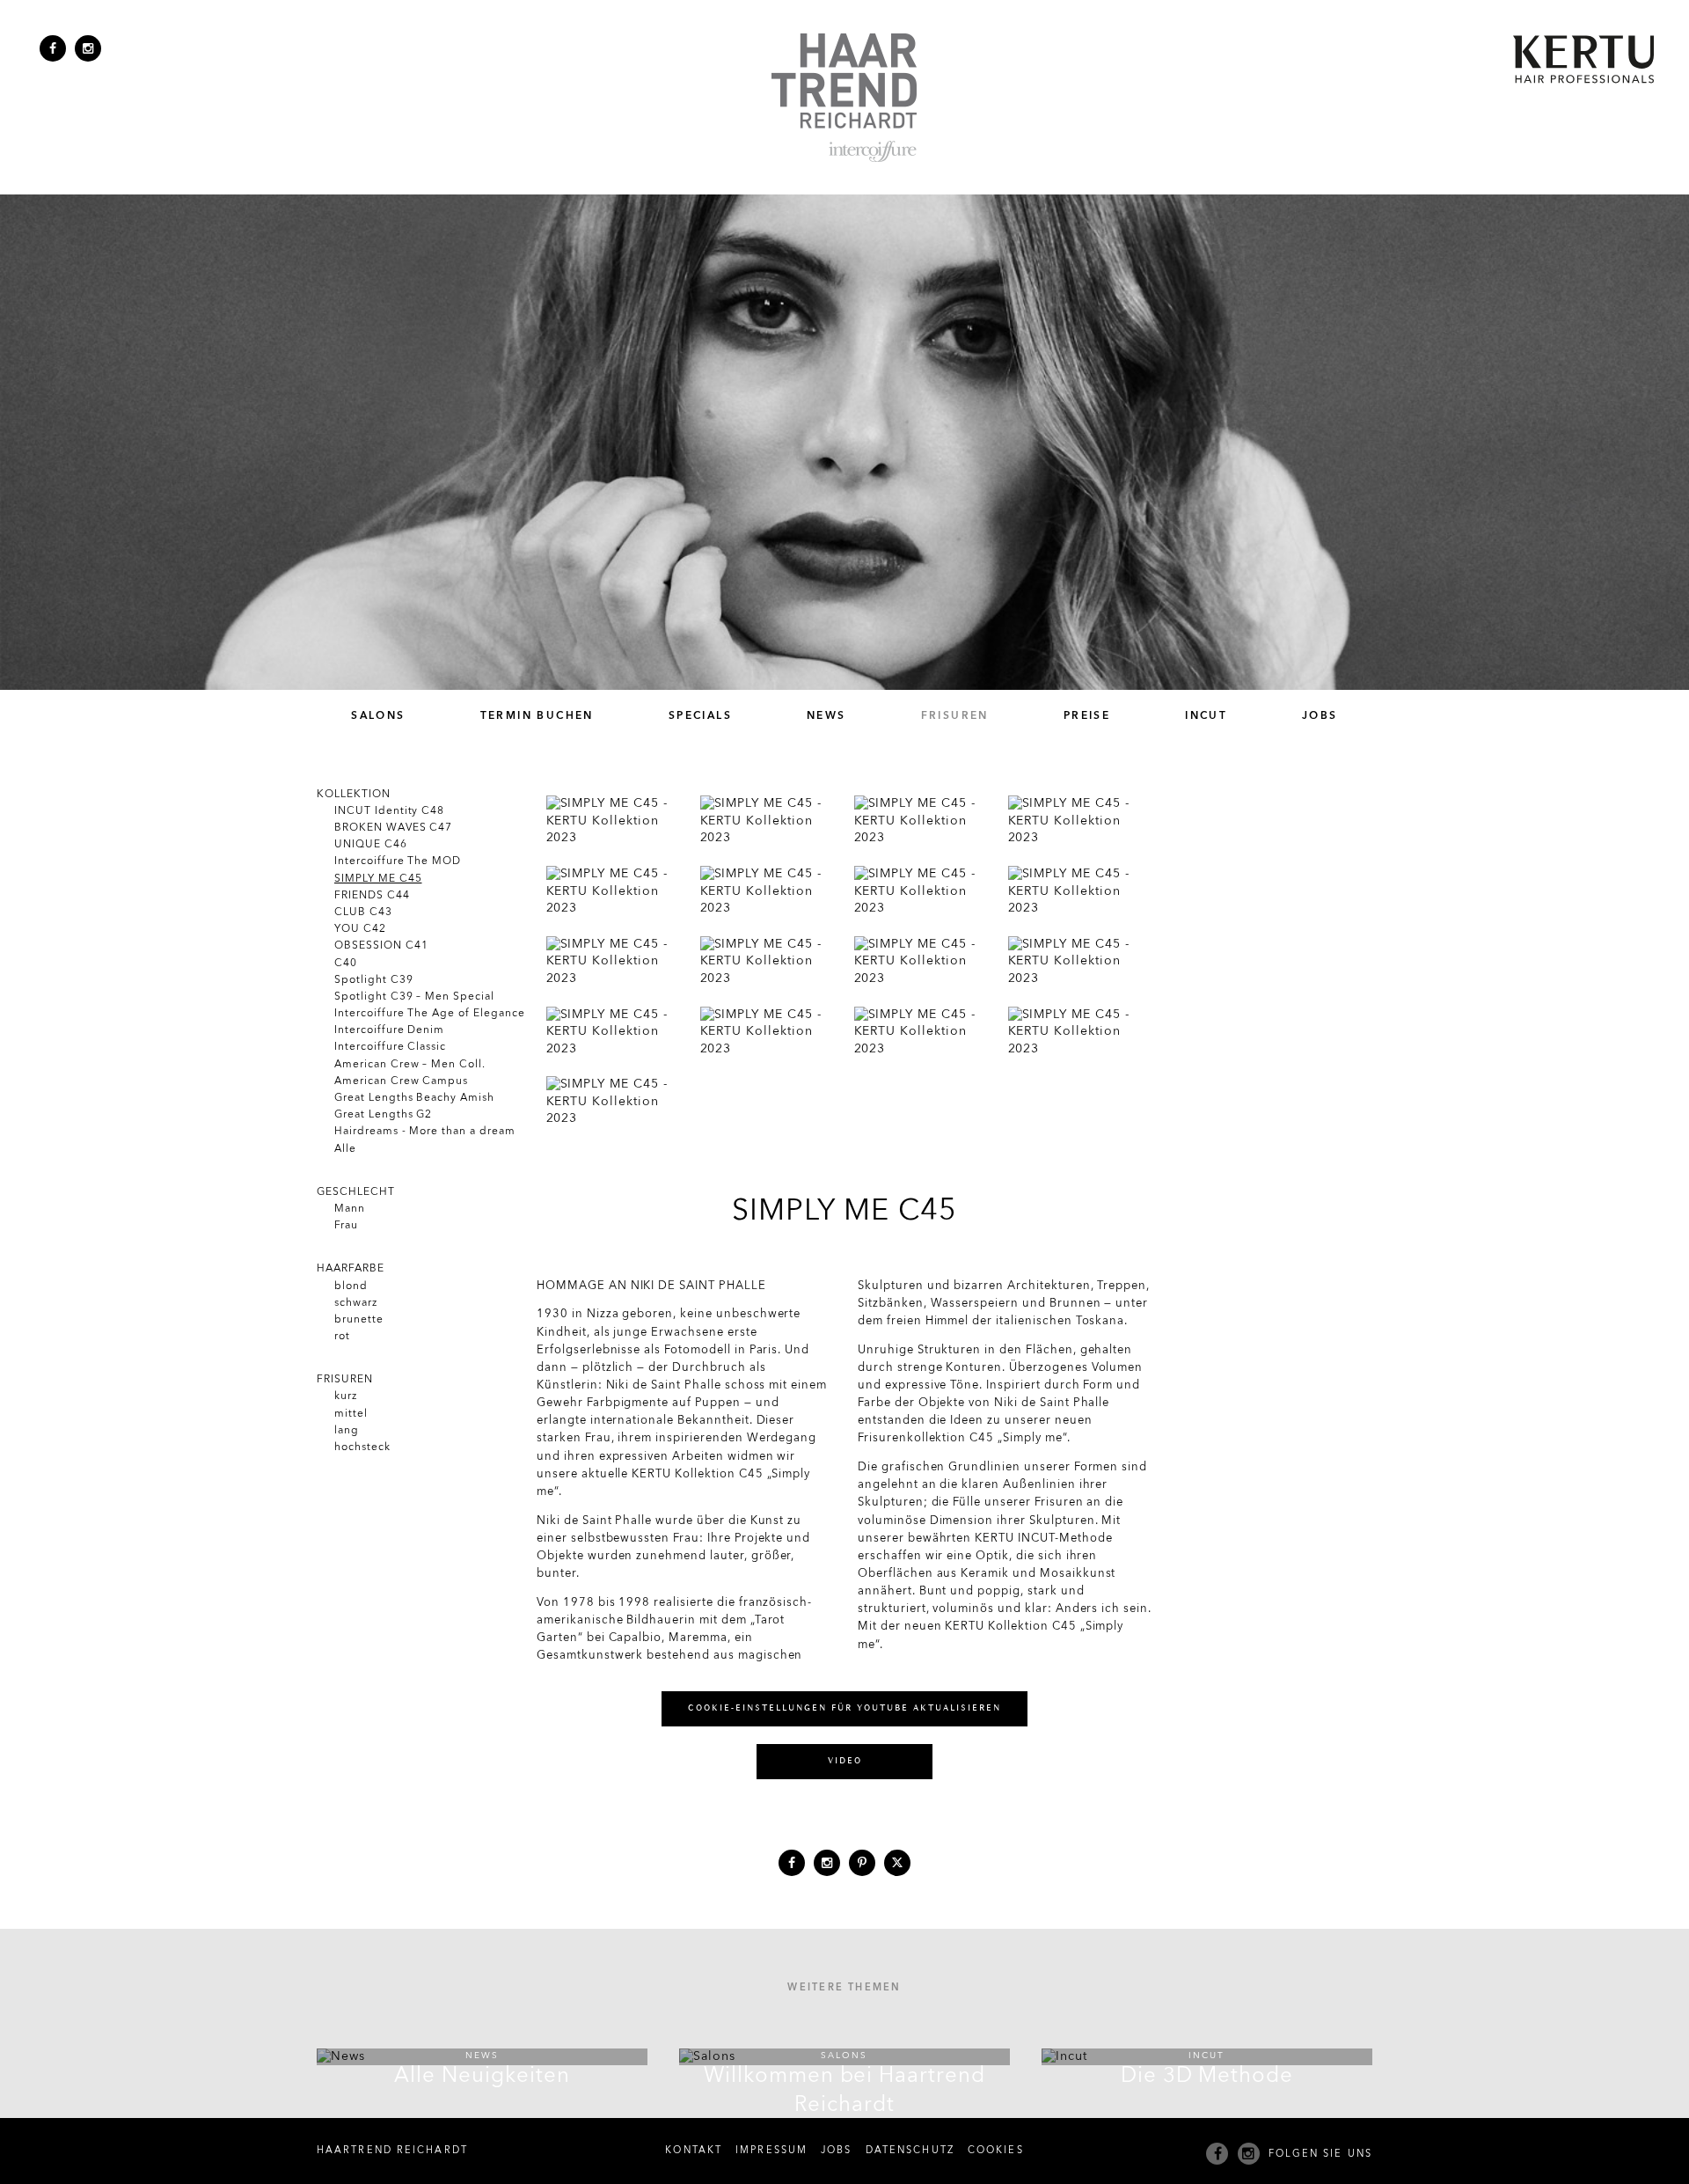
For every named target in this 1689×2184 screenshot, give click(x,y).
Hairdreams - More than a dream (425, 1132)
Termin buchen (537, 716)
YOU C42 (360, 929)
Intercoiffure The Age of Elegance (430, 1014)
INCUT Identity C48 (389, 811)
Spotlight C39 (373, 980)
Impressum (771, 2151)
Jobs (1320, 716)
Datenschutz (910, 2151)
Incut (1206, 716)
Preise (1087, 716)
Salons (378, 716)
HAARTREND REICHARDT (392, 2151)
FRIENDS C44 (372, 896)
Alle (345, 1149)
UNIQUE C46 (371, 845)
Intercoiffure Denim (389, 1030)
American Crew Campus (401, 1081)
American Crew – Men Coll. (410, 1065)
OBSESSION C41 (381, 946)
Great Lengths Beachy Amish (414, 1098)
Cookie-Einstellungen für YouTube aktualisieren (844, 1708)
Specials (700, 716)
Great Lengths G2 (383, 1115)
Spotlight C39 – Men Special (414, 997)
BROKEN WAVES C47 (393, 828)
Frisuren (955, 716)
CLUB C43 (363, 912)
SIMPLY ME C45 (378, 879)
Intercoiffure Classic (390, 1047)
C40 (346, 964)
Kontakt (694, 2151)
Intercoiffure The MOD (398, 861)
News (826, 716)
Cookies (996, 2151)
